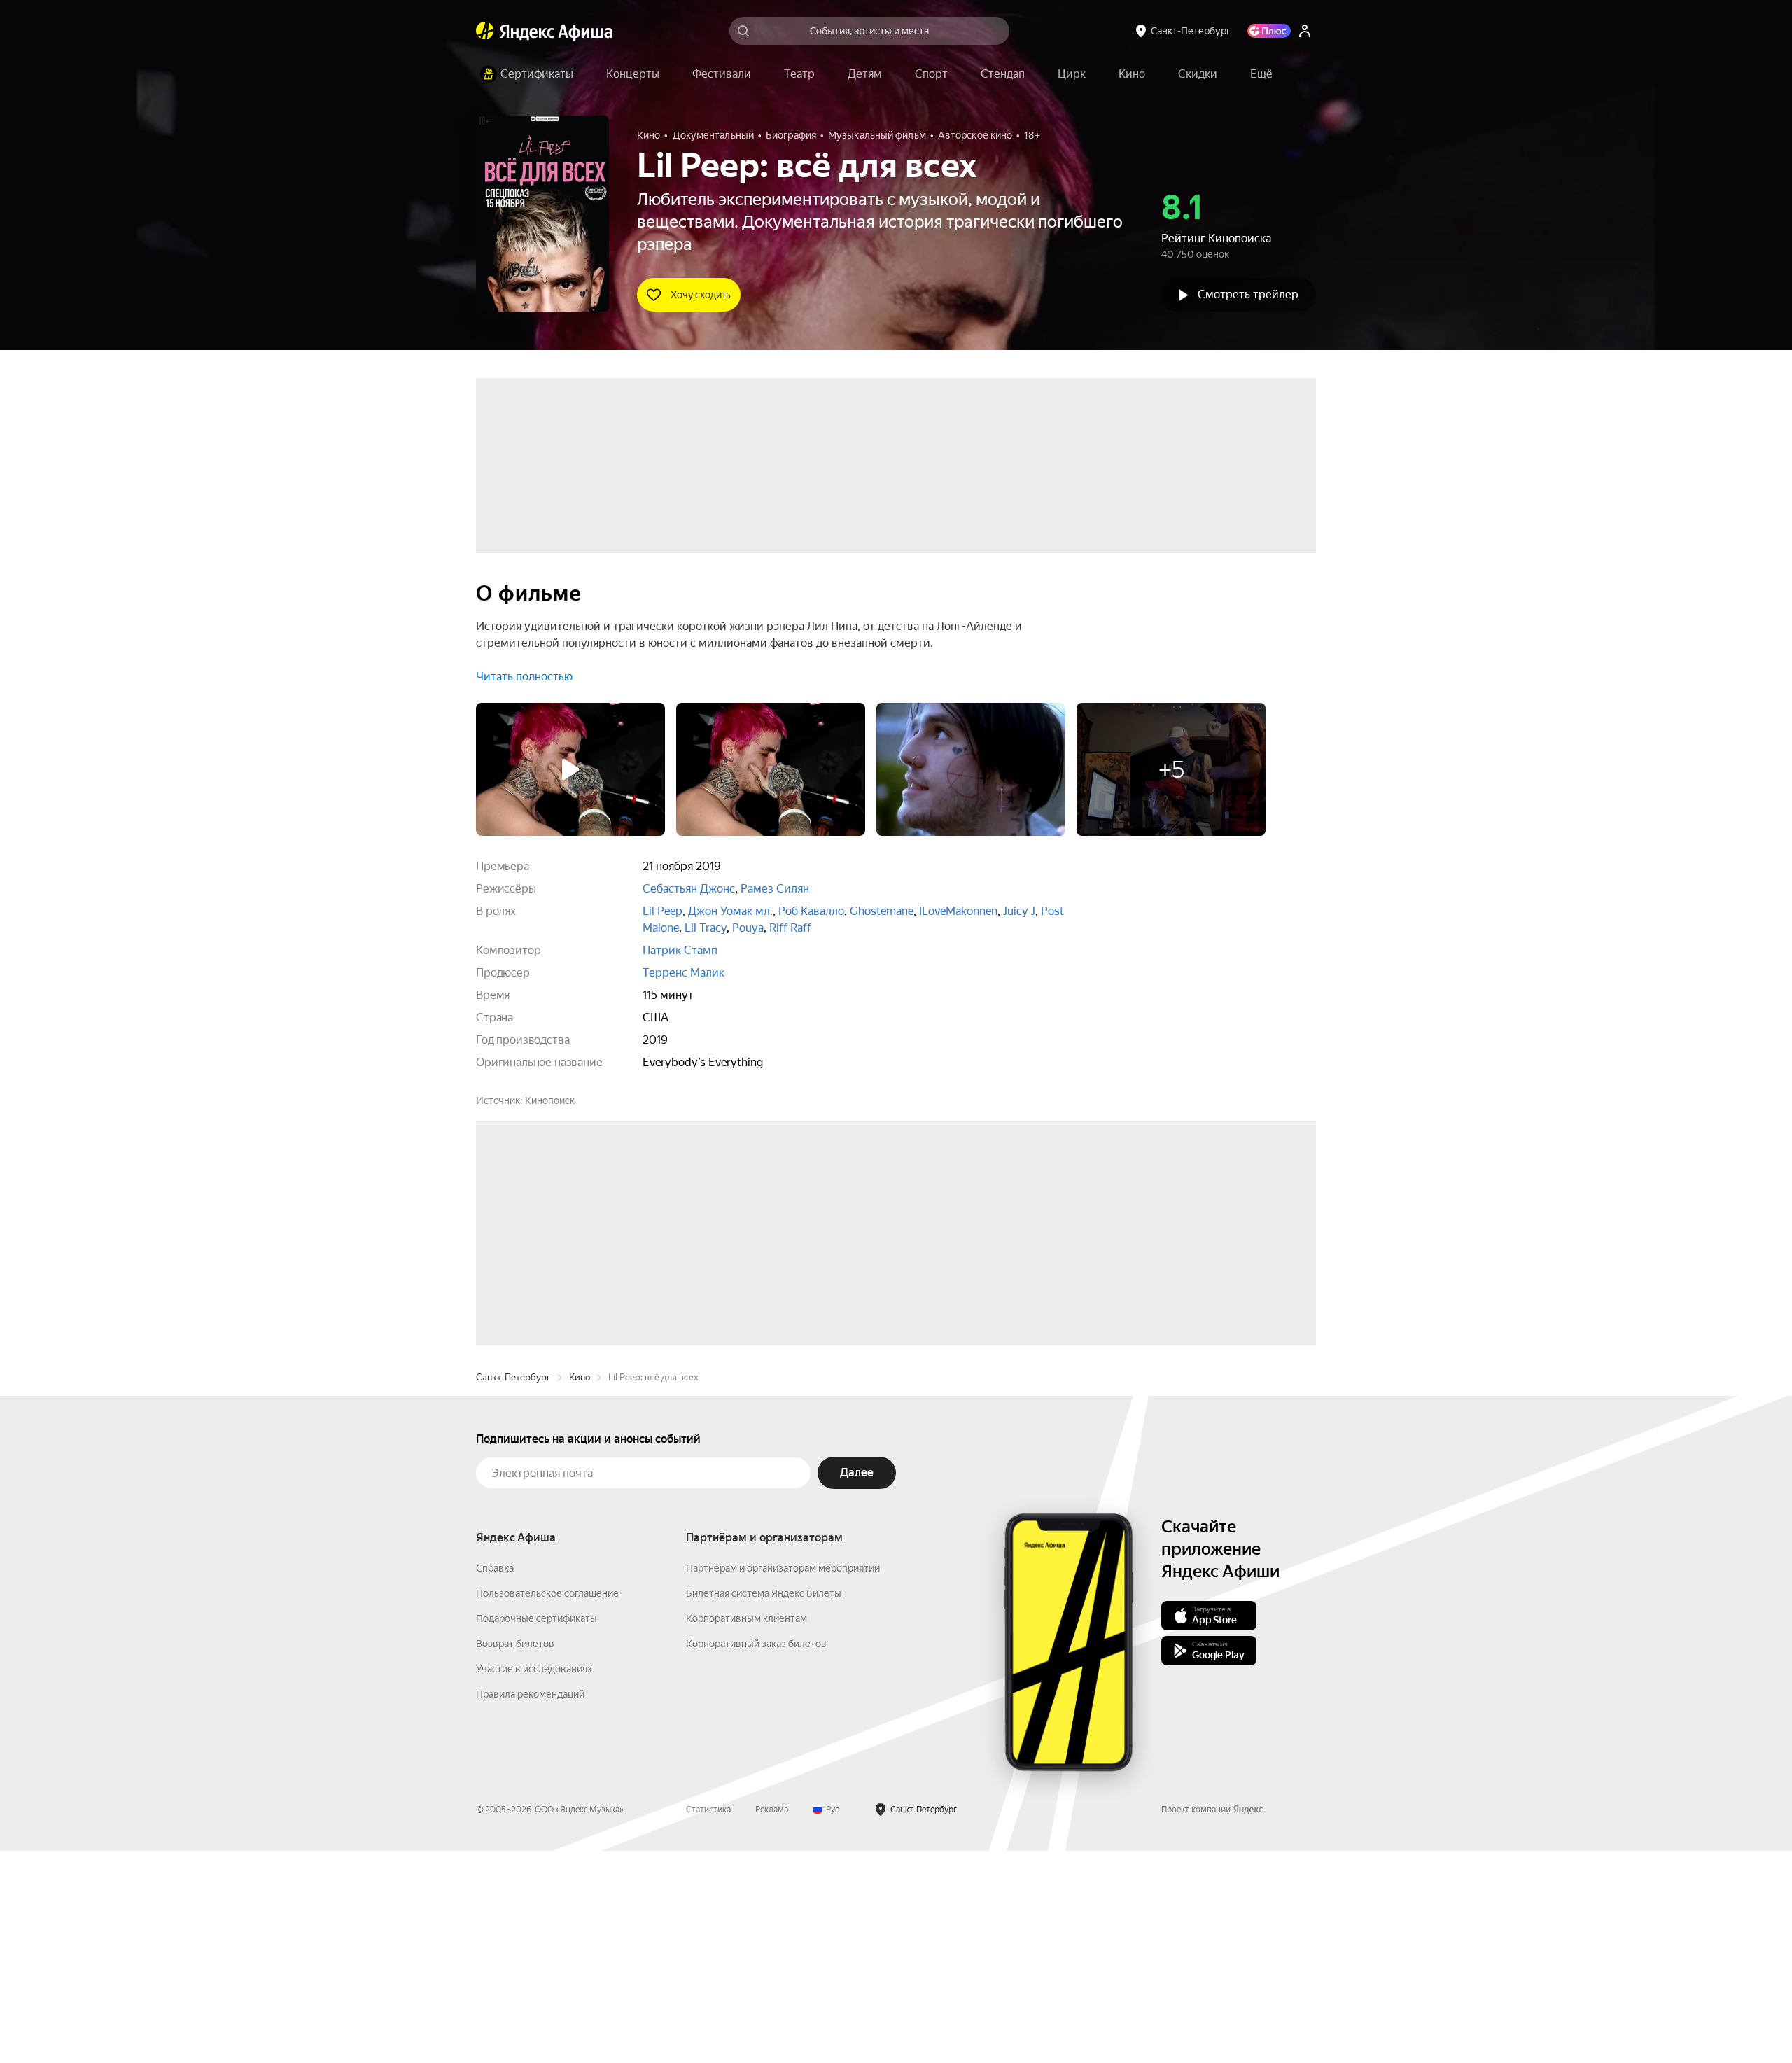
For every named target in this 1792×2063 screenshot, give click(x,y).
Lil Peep (663, 911)
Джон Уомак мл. (730, 911)
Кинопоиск (550, 1100)
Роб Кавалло (811, 911)
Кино (580, 1589)
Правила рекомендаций (530, 1906)
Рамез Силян (775, 889)
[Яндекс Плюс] (1269, 31)
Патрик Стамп (680, 950)
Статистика (708, 2022)
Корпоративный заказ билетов (756, 1856)
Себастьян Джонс (689, 889)
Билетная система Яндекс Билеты (764, 1805)
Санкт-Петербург (513, 1589)
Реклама (772, 2022)
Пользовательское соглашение (547, 1805)
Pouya (748, 928)
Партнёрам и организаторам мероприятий (783, 1780)
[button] (1261, 74)
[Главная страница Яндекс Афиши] (485, 31)
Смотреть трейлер (1248, 294)
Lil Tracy (706, 928)
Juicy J (1019, 911)
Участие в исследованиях (534, 1881)
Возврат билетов (515, 1856)
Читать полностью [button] (524, 677)
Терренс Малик (684, 973)
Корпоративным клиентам (747, 1831)
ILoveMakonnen (958, 911)
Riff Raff (790, 928)
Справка (495, 1780)
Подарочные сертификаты (537, 1831)
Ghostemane (882, 911)
